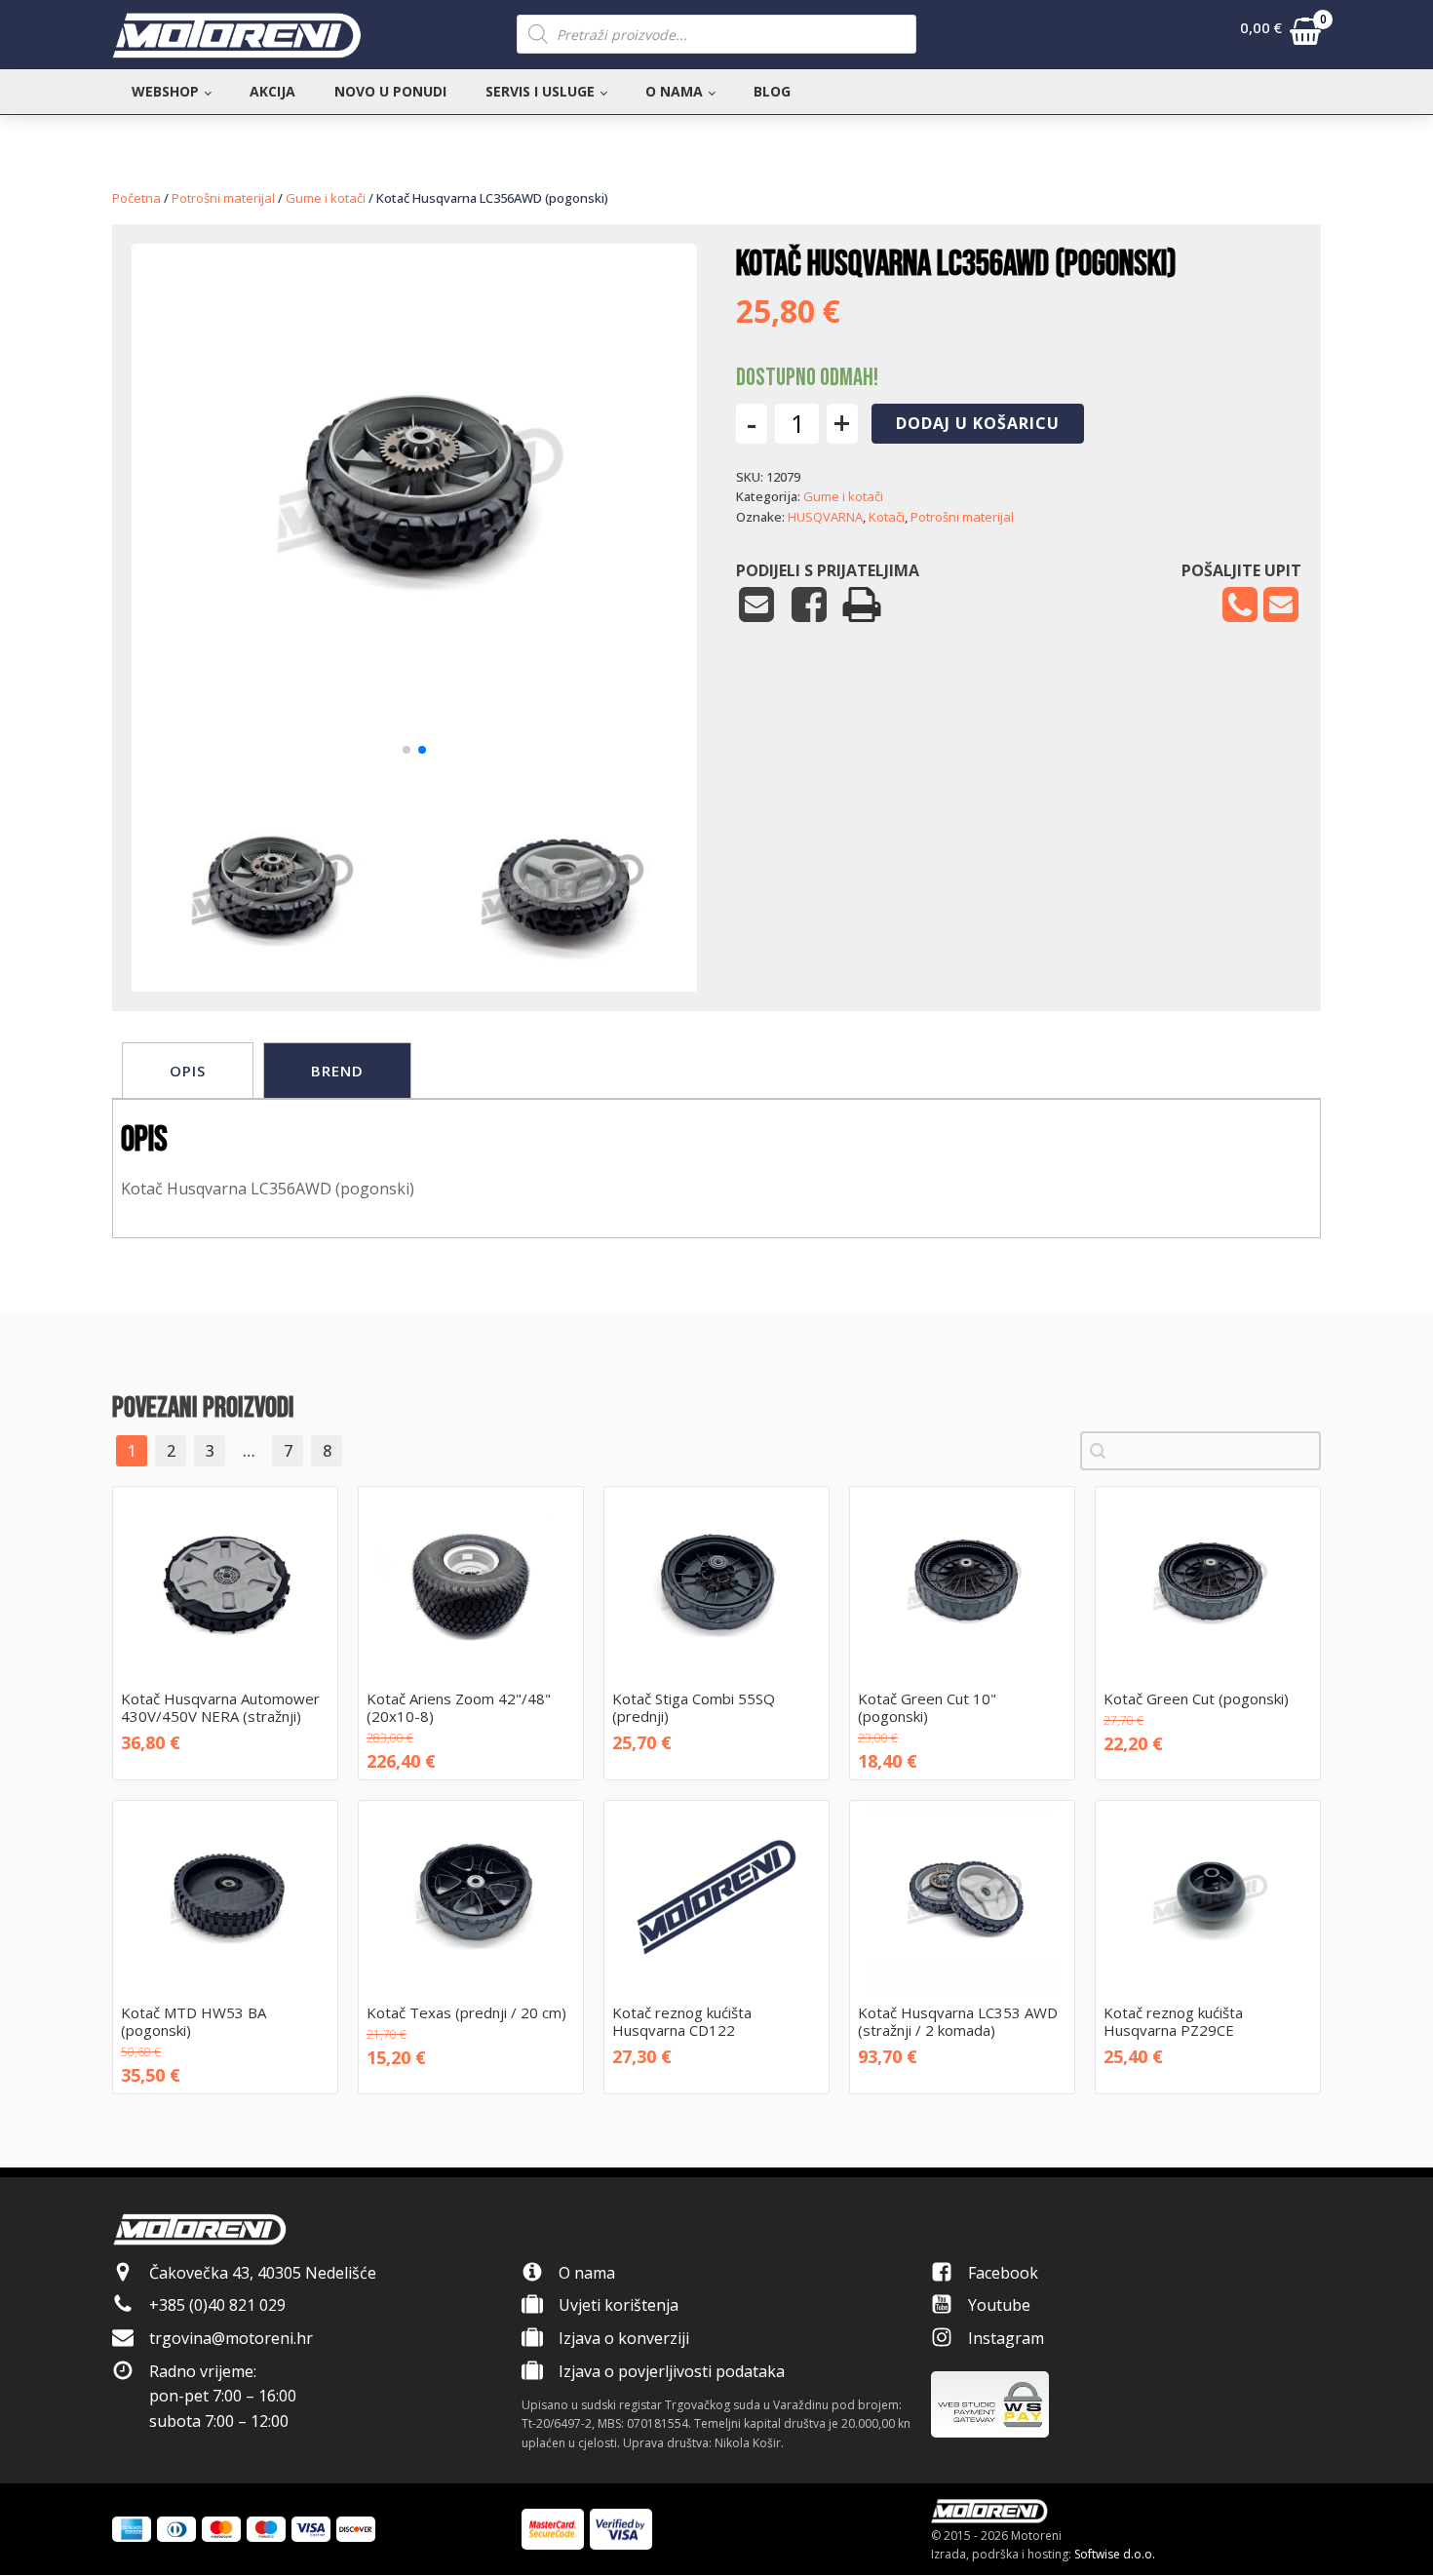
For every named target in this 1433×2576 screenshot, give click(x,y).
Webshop (165, 91)
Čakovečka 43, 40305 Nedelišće (263, 2273)
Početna (136, 198)
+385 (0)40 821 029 (217, 2305)
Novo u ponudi (390, 91)
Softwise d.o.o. (1115, 2554)
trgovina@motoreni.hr (231, 2338)
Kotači (887, 517)
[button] (1280, 35)
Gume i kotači (326, 198)
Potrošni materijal (223, 198)
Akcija (272, 91)
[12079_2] (414, 725)
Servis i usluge (540, 91)
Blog (772, 91)
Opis (188, 1071)
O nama (674, 91)
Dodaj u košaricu (978, 423)
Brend (337, 1071)
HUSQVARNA (825, 517)
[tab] (188, 1071)
